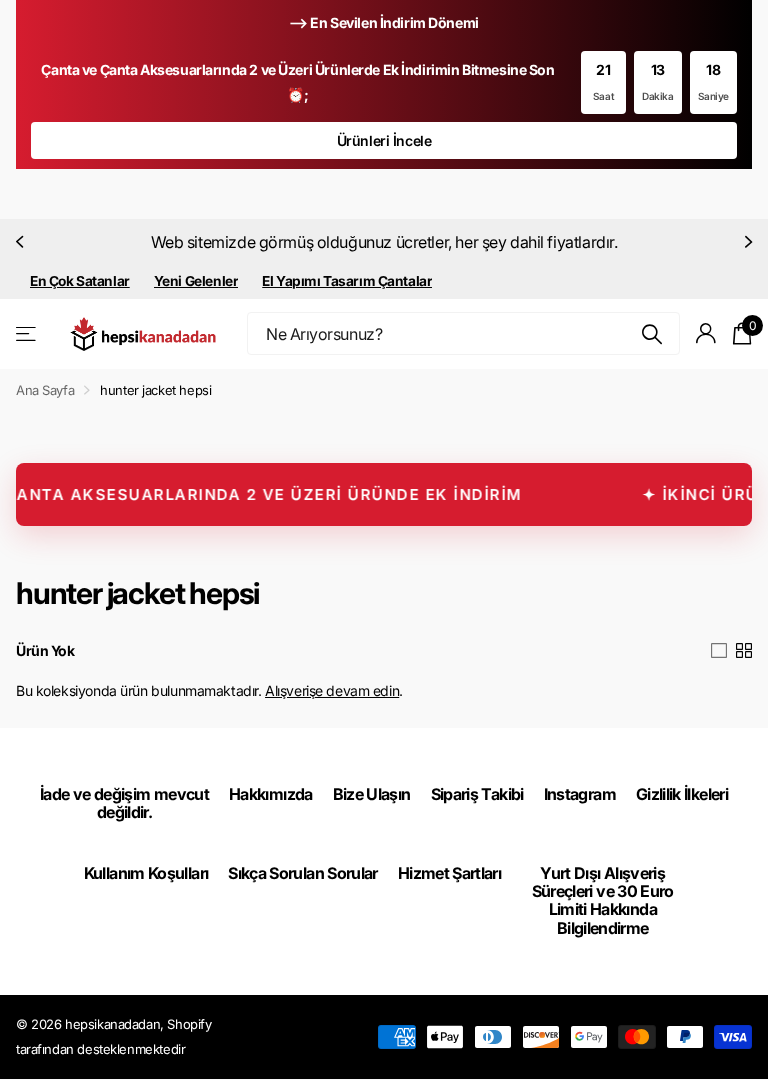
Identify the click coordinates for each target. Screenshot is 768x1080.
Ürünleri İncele (384, 140)
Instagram (580, 794)
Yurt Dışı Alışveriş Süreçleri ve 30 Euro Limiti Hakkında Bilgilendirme (603, 900)
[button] (22, 242)
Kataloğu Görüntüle (27, 333)
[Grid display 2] (744, 651)
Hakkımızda (271, 794)
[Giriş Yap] (706, 333)
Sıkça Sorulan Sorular (303, 873)
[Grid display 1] (719, 651)
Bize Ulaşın (372, 794)
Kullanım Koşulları (146, 873)
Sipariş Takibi (477, 794)
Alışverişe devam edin (332, 690)
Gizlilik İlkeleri (682, 794)
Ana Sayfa (45, 390)
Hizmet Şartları (449, 873)
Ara (652, 333)
